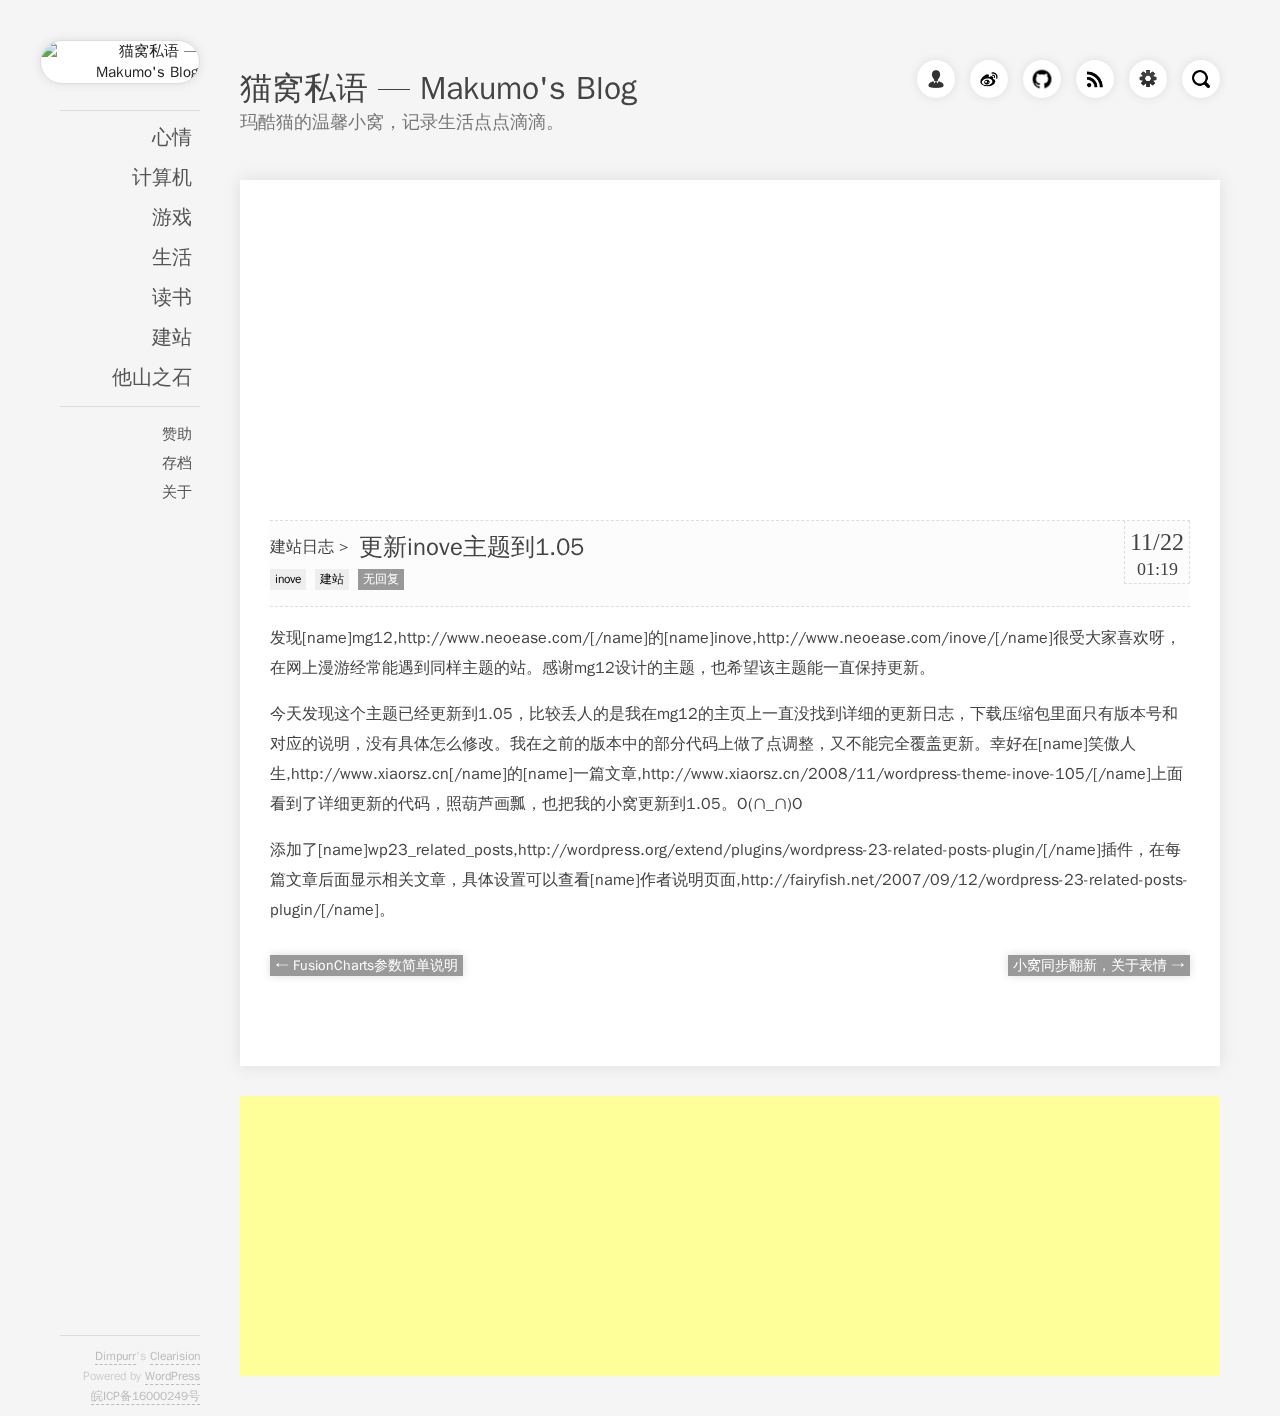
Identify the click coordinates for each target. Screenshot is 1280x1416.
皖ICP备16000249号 (145, 1396)
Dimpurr (115, 1356)
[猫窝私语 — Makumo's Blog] (120, 74)
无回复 (381, 579)
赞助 (177, 434)
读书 (172, 297)
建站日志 (302, 547)
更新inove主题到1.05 (471, 547)
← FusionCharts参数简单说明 (366, 965)
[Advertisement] (730, 320)
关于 (177, 492)
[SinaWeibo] (984, 83)
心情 (172, 137)
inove (288, 579)
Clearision (175, 1356)
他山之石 (152, 377)
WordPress (172, 1376)
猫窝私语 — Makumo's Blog (438, 88)
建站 (172, 337)
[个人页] (931, 83)
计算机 (162, 177)
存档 (177, 463)
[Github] (1037, 83)
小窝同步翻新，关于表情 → (1099, 965)
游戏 (172, 217)
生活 (172, 257)
